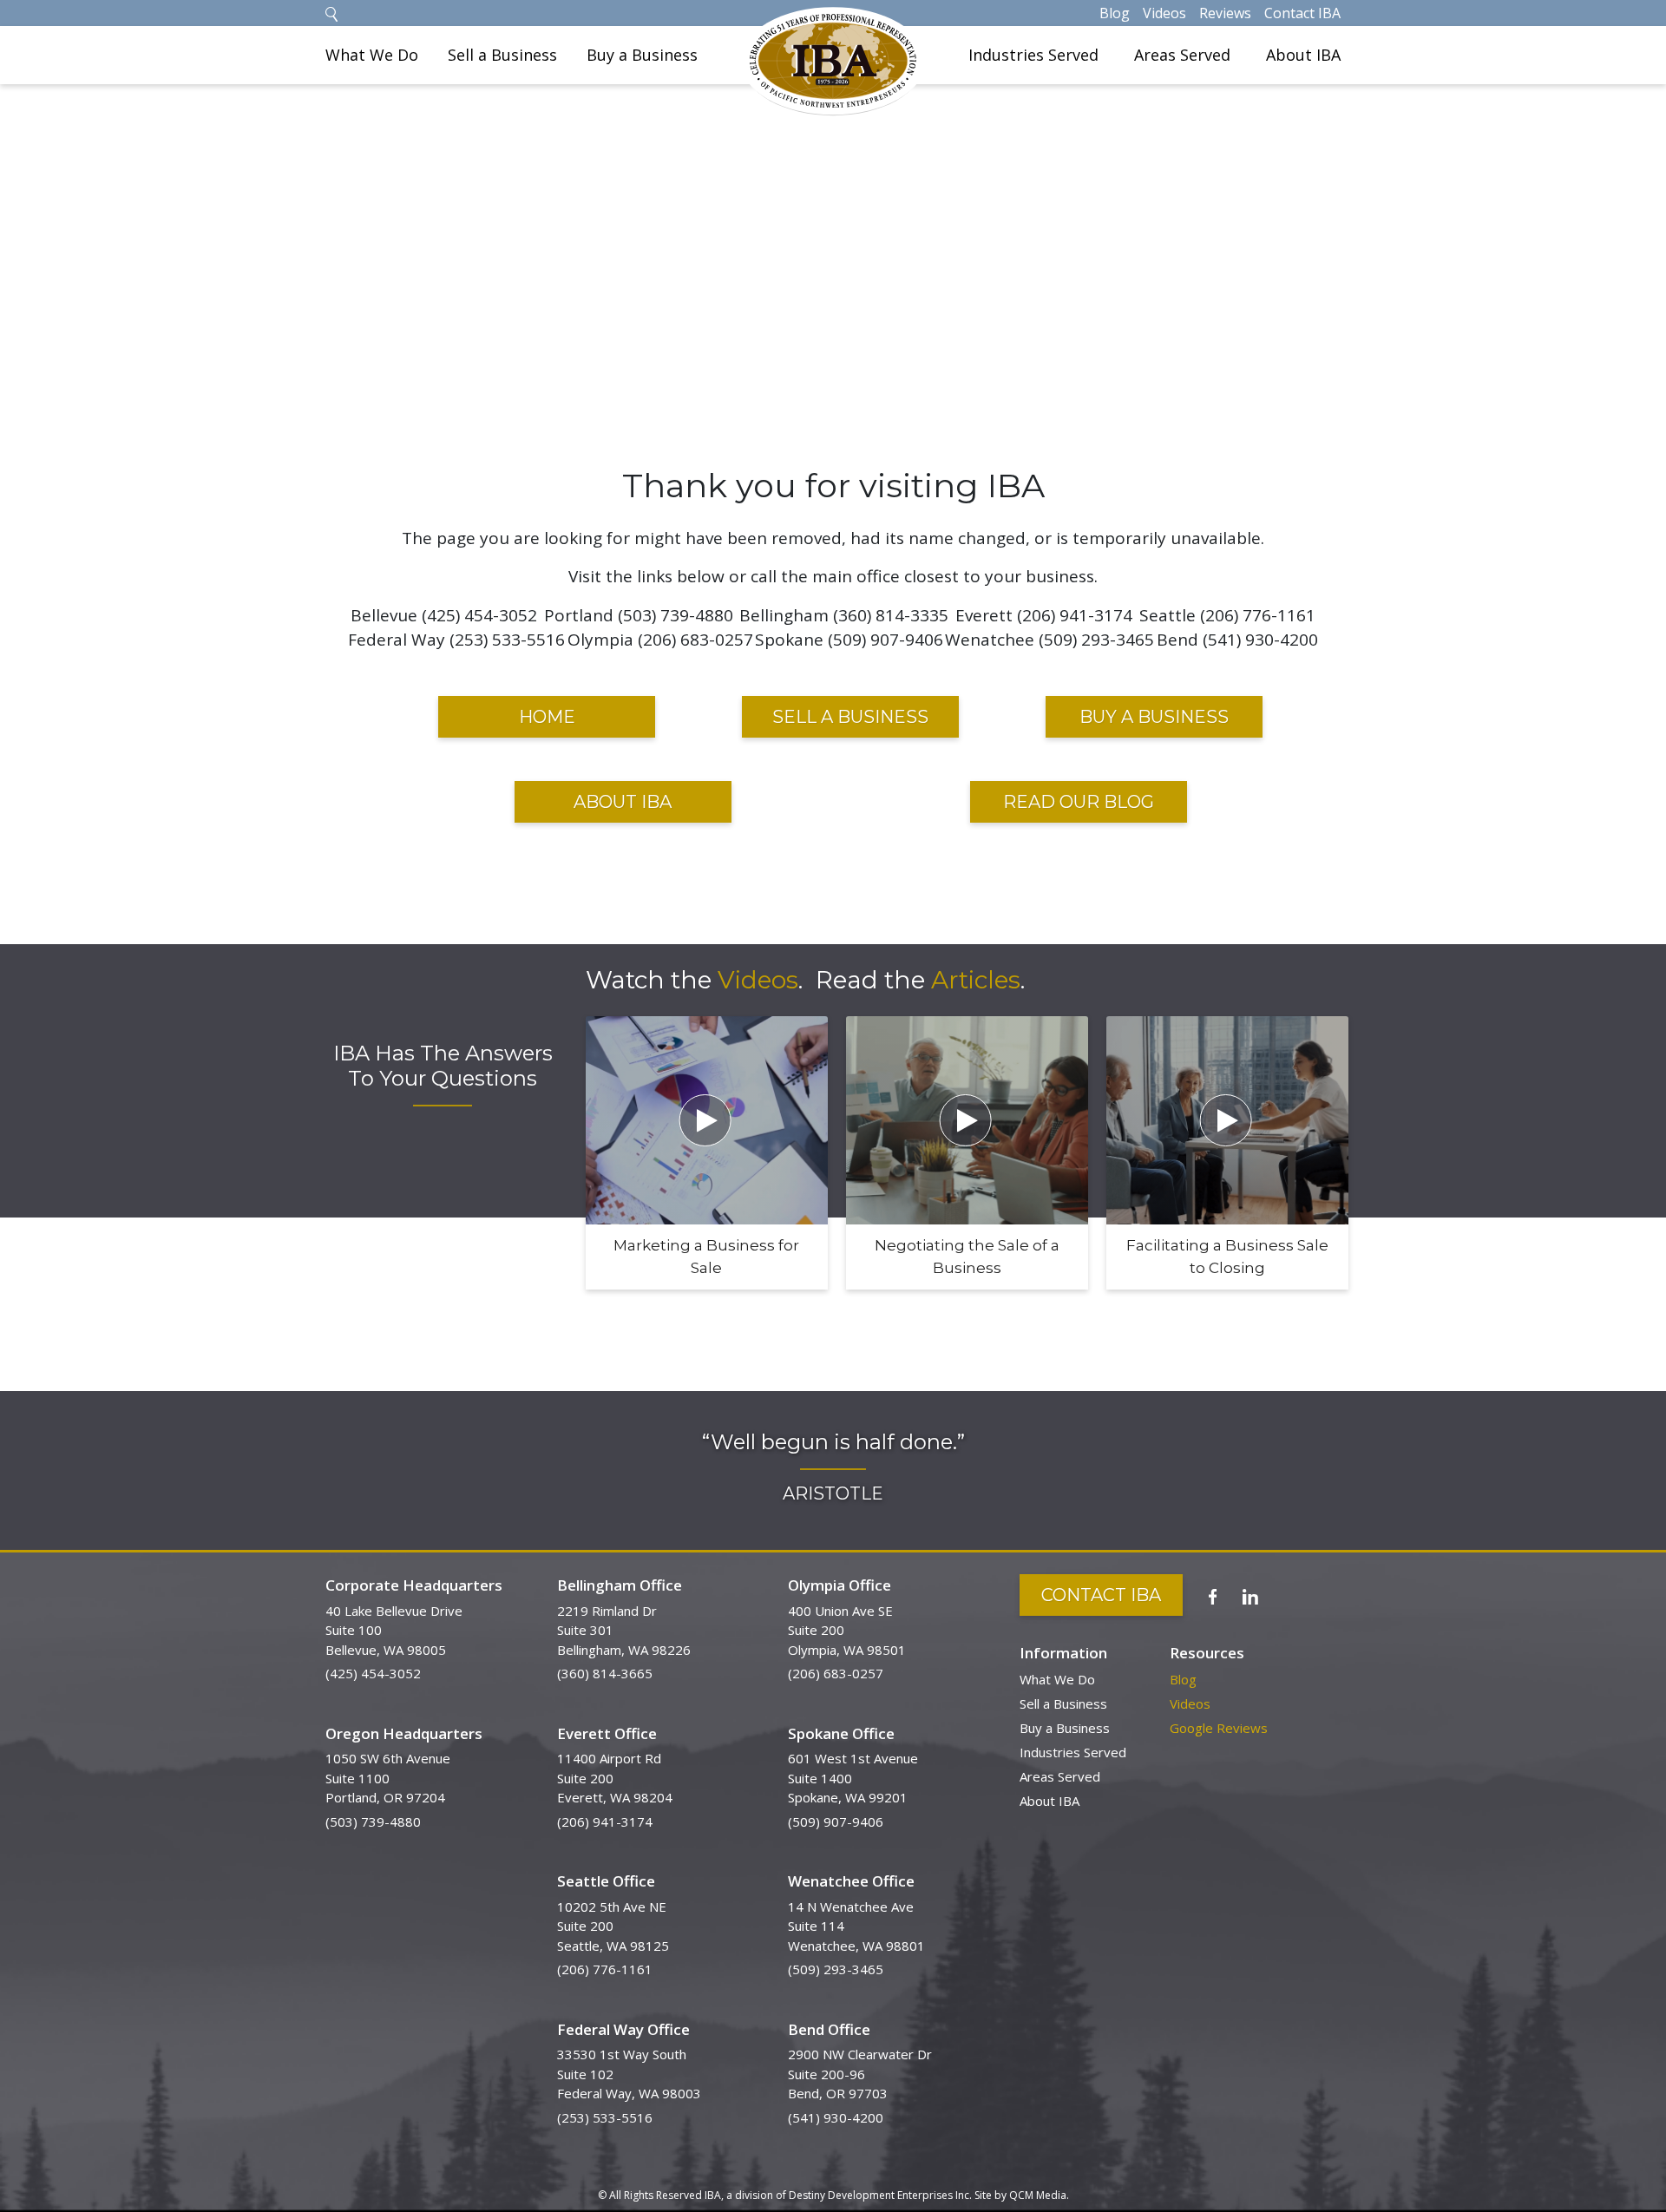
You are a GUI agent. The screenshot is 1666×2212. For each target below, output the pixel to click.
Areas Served (1182, 55)
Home (547, 717)
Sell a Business (502, 55)
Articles (976, 980)
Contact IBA (1302, 13)
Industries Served (1033, 55)
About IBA (1303, 55)
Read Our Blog (1079, 802)
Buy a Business (642, 55)
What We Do (372, 55)
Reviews (1225, 13)
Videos (1164, 13)
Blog (1115, 13)
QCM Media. (1039, 2195)
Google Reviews (1219, 1728)
